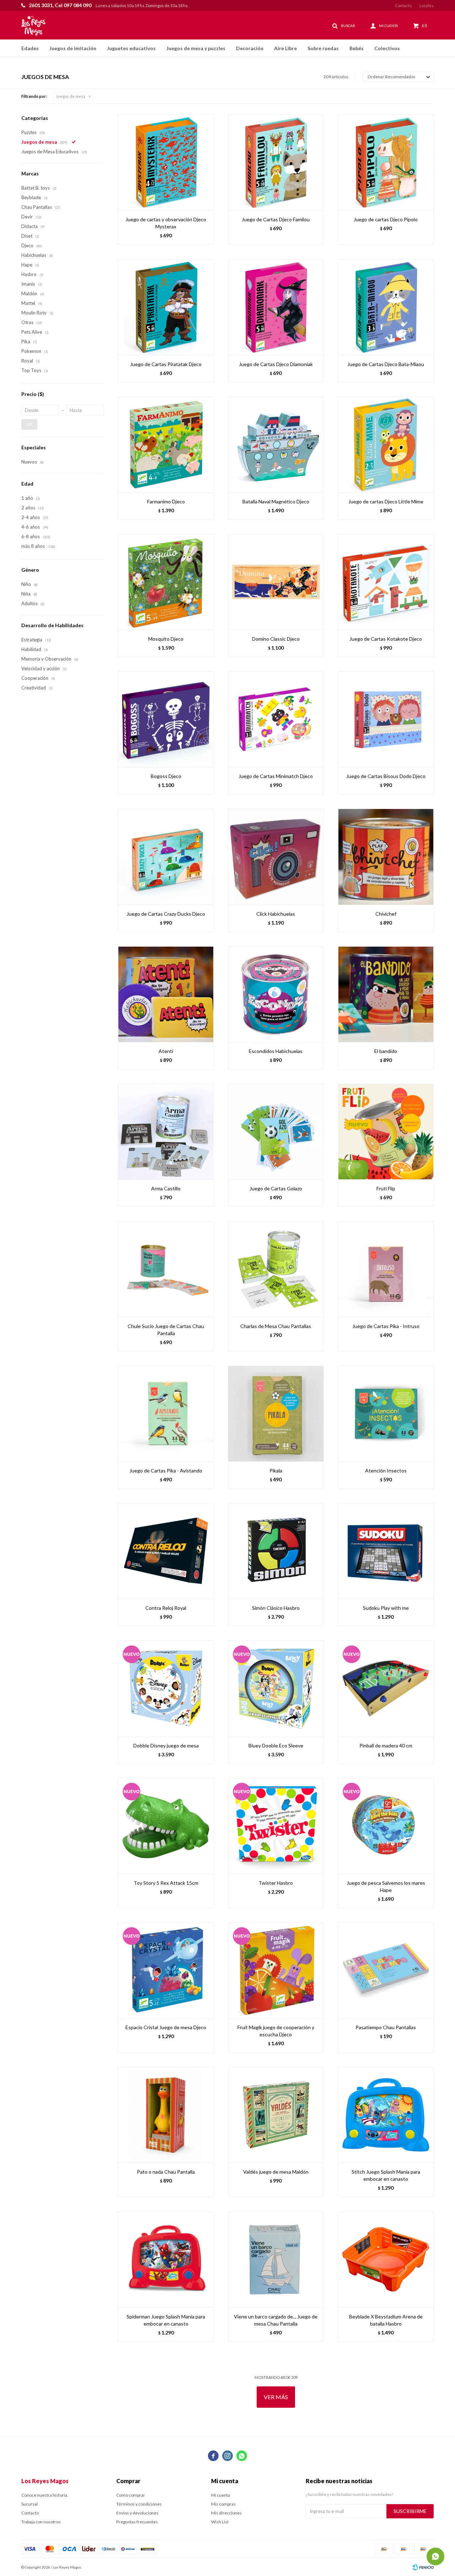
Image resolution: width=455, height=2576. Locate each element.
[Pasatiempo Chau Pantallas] (386, 1970)
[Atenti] (166, 994)
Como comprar (131, 2495)
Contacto (403, 6)
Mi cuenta (221, 2495)
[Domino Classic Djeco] (276, 582)
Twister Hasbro (276, 1883)
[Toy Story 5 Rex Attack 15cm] (166, 1826)
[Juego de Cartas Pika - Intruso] (386, 1269)
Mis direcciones (226, 2513)
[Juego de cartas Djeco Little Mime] (386, 445)
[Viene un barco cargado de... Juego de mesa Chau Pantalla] (276, 2259)
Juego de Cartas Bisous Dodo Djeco (386, 776)
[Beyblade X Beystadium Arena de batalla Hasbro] (386, 2259)
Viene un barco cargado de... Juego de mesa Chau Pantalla (276, 2320)
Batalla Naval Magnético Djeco (276, 501)
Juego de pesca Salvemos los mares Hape (386, 1886)
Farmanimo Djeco (166, 501)
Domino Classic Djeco (276, 639)
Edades (30, 48)
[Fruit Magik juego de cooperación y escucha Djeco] (276, 1970)
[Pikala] (276, 1414)
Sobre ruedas (323, 48)
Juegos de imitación (73, 48)
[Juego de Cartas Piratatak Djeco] (166, 307)
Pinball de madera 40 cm (386, 1745)
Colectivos (387, 48)
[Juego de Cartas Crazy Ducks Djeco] (166, 856)
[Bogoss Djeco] (166, 719)
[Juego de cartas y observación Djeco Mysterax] (166, 162)
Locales (427, 6)
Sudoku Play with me (386, 1608)
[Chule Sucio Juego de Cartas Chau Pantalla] (166, 1269)
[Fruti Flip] (386, 1131)
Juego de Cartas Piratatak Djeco (166, 364)
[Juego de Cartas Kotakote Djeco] (386, 582)
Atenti (166, 1051)
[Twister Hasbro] (276, 1826)
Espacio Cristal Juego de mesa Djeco (166, 2027)
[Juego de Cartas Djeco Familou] (276, 162)
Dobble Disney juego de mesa (166, 1745)
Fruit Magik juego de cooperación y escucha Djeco (276, 2031)
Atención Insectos (386, 1471)
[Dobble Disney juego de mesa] (166, 1688)
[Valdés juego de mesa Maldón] (276, 2115)
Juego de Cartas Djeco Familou (276, 219)
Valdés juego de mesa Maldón (276, 2172)
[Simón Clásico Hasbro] (276, 1551)
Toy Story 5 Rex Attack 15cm (166, 1883)
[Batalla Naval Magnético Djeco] (276, 445)
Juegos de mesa (71, 96)
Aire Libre (285, 48)
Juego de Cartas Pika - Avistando (166, 1471)
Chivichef (386, 914)
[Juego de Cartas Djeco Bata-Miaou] (386, 307)
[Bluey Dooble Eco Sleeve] (276, 1688)
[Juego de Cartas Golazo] (276, 1131)
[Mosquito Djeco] (166, 582)
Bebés (357, 48)
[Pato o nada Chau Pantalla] (166, 2115)
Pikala (276, 1471)
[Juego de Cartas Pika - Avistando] (166, 1414)
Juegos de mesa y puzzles (196, 48)
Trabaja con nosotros (41, 2522)
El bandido (386, 1051)
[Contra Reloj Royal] (166, 1551)
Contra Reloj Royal (166, 1608)
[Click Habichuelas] (276, 856)
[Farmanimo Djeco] (166, 445)
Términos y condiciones (139, 2504)
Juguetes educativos (131, 48)
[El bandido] (386, 994)
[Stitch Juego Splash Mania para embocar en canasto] (386, 2115)
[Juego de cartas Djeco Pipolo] (386, 162)
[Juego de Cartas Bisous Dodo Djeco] (386, 719)
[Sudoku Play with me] (386, 1551)
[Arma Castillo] (166, 1131)
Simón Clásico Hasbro (276, 1608)
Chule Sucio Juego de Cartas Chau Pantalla (166, 1330)
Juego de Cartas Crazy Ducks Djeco (166, 914)
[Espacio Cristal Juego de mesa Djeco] (166, 1970)
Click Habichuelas (276, 914)
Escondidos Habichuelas (276, 1051)
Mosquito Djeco (166, 639)
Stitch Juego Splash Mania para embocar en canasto (386, 2175)
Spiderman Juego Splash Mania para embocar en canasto (166, 2320)
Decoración (250, 48)
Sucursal (30, 2504)
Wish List (220, 2522)
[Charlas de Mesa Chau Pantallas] (276, 1269)
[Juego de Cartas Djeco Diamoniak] (276, 307)
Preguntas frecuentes (137, 2522)
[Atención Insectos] (386, 1414)
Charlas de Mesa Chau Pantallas (276, 1326)
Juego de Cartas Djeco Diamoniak (276, 364)
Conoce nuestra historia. (45, 2495)
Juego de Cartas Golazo (276, 1188)
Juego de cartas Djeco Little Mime (386, 501)
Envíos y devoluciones (137, 2513)
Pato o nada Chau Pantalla (166, 2172)
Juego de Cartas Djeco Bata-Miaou (386, 364)
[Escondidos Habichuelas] (276, 994)
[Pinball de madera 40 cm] (386, 1688)
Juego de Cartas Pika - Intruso (386, 1326)
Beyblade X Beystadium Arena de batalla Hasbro (386, 2320)
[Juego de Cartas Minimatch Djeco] (276, 719)
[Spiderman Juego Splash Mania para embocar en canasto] (166, 2259)
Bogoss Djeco (166, 776)
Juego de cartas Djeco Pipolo (386, 219)
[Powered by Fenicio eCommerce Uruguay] (423, 2567)
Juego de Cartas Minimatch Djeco (276, 776)
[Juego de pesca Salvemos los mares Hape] (386, 1826)
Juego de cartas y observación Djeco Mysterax (166, 223)
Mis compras (223, 2504)
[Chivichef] (386, 856)
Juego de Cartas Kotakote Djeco (386, 639)
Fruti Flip (386, 1188)
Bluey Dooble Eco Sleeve (276, 1745)
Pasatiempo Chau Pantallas (386, 2027)
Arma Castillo (166, 1188)
